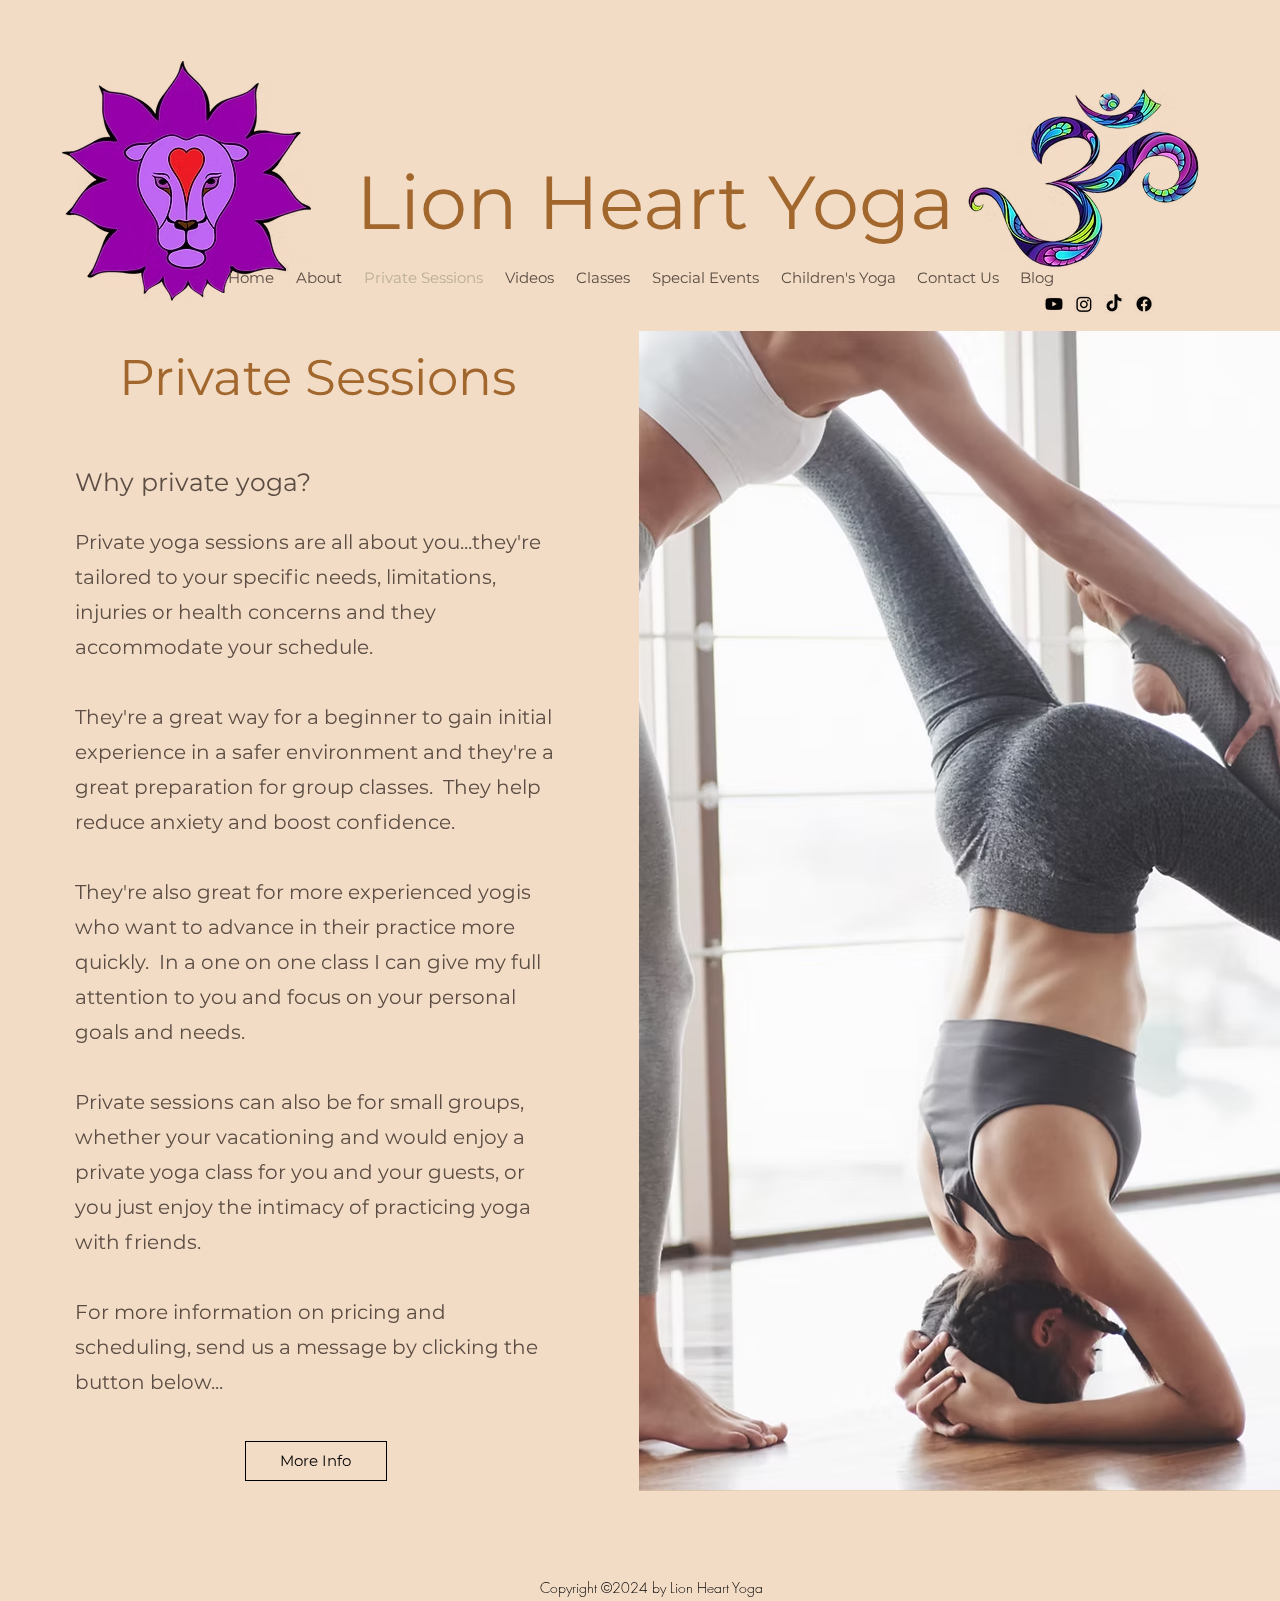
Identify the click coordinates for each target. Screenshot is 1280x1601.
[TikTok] (1114, 304)
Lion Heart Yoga (655, 202)
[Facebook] (1144, 304)
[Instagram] (1084, 304)
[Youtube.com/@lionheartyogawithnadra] (1054, 304)
